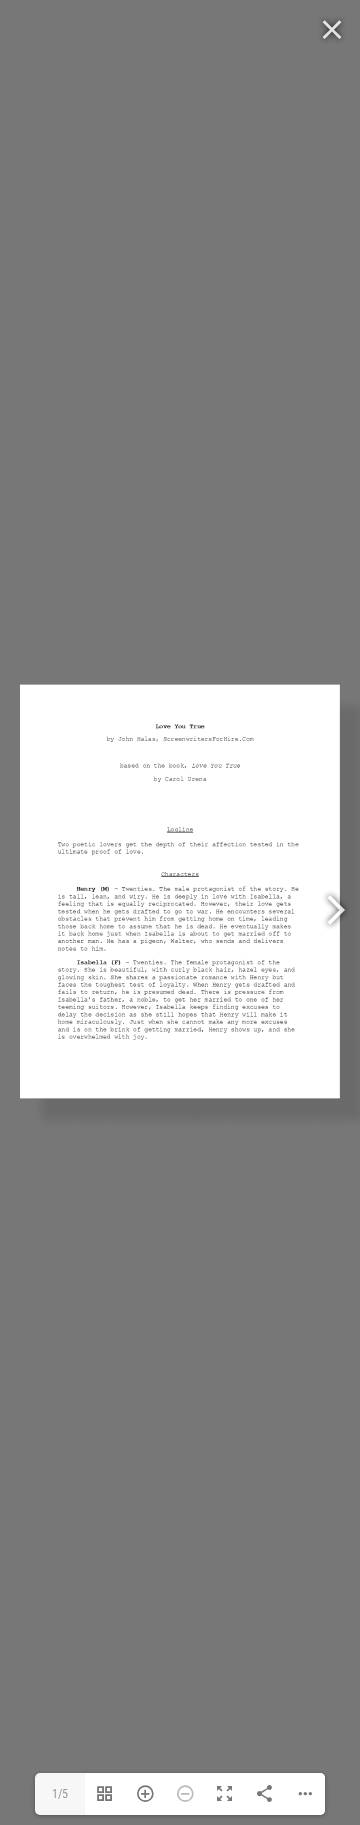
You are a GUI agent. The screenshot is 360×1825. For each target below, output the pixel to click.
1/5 (60, 1794)
